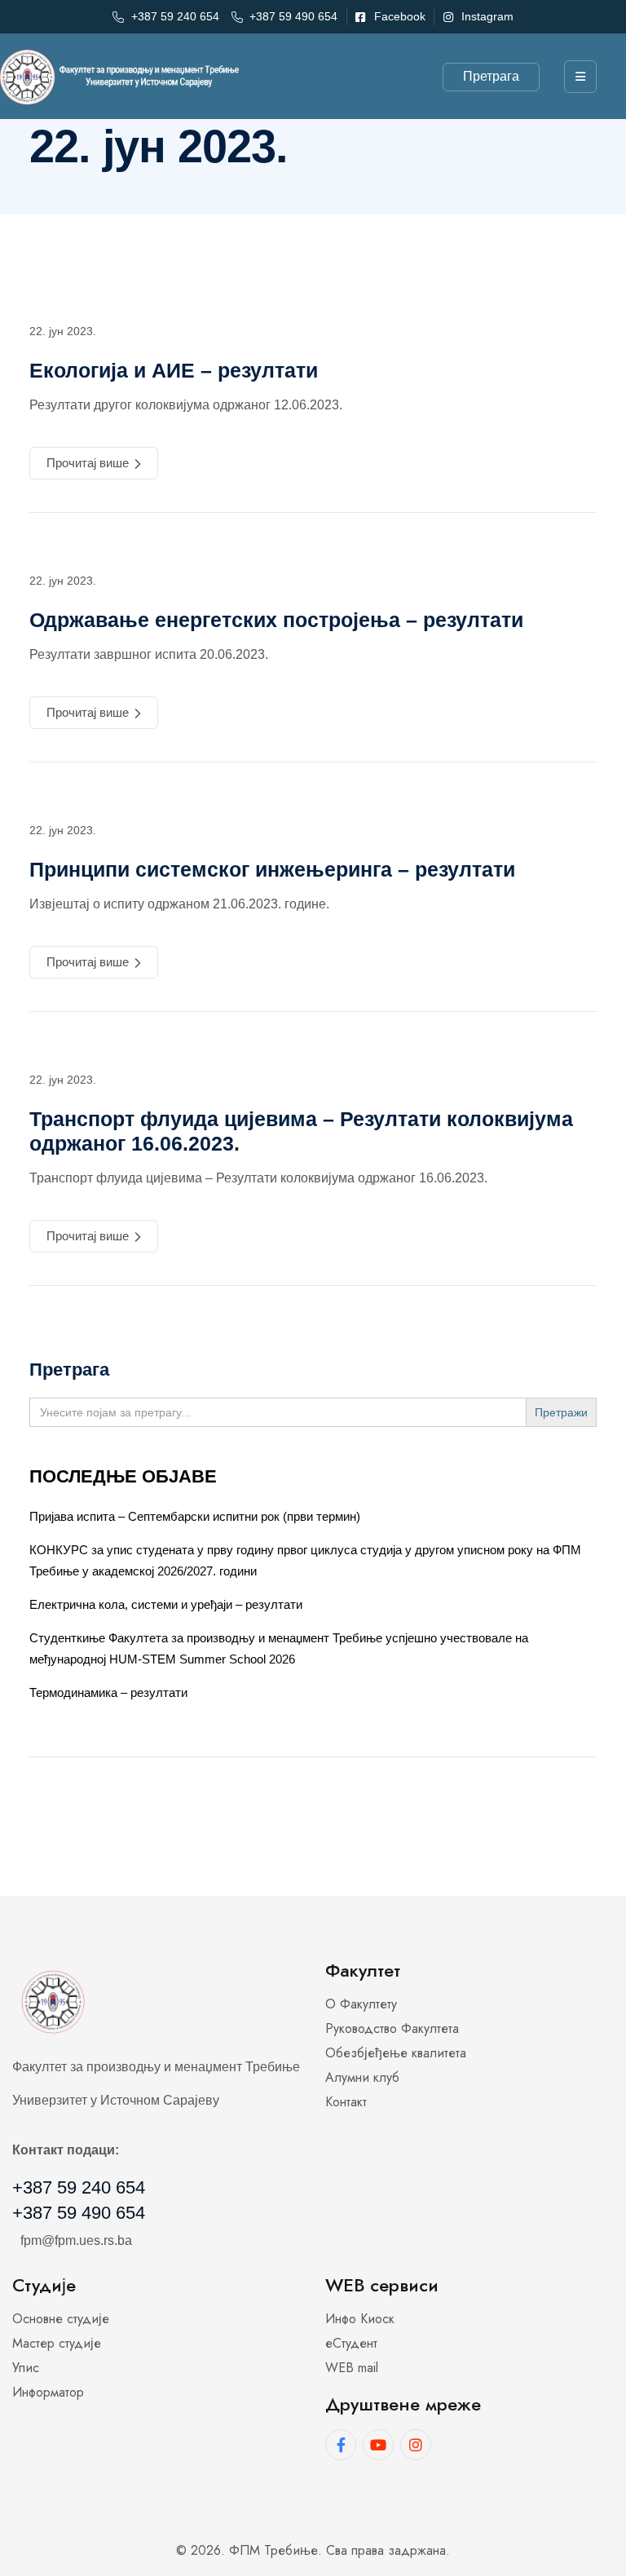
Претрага (491, 76)
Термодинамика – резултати (108, 1692)
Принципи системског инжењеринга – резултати (272, 869)
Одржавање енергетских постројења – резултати (276, 620)
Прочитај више (88, 463)
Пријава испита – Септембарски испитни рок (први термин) (195, 1516)
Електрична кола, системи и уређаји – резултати (166, 1604)
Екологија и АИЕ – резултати (174, 370)
